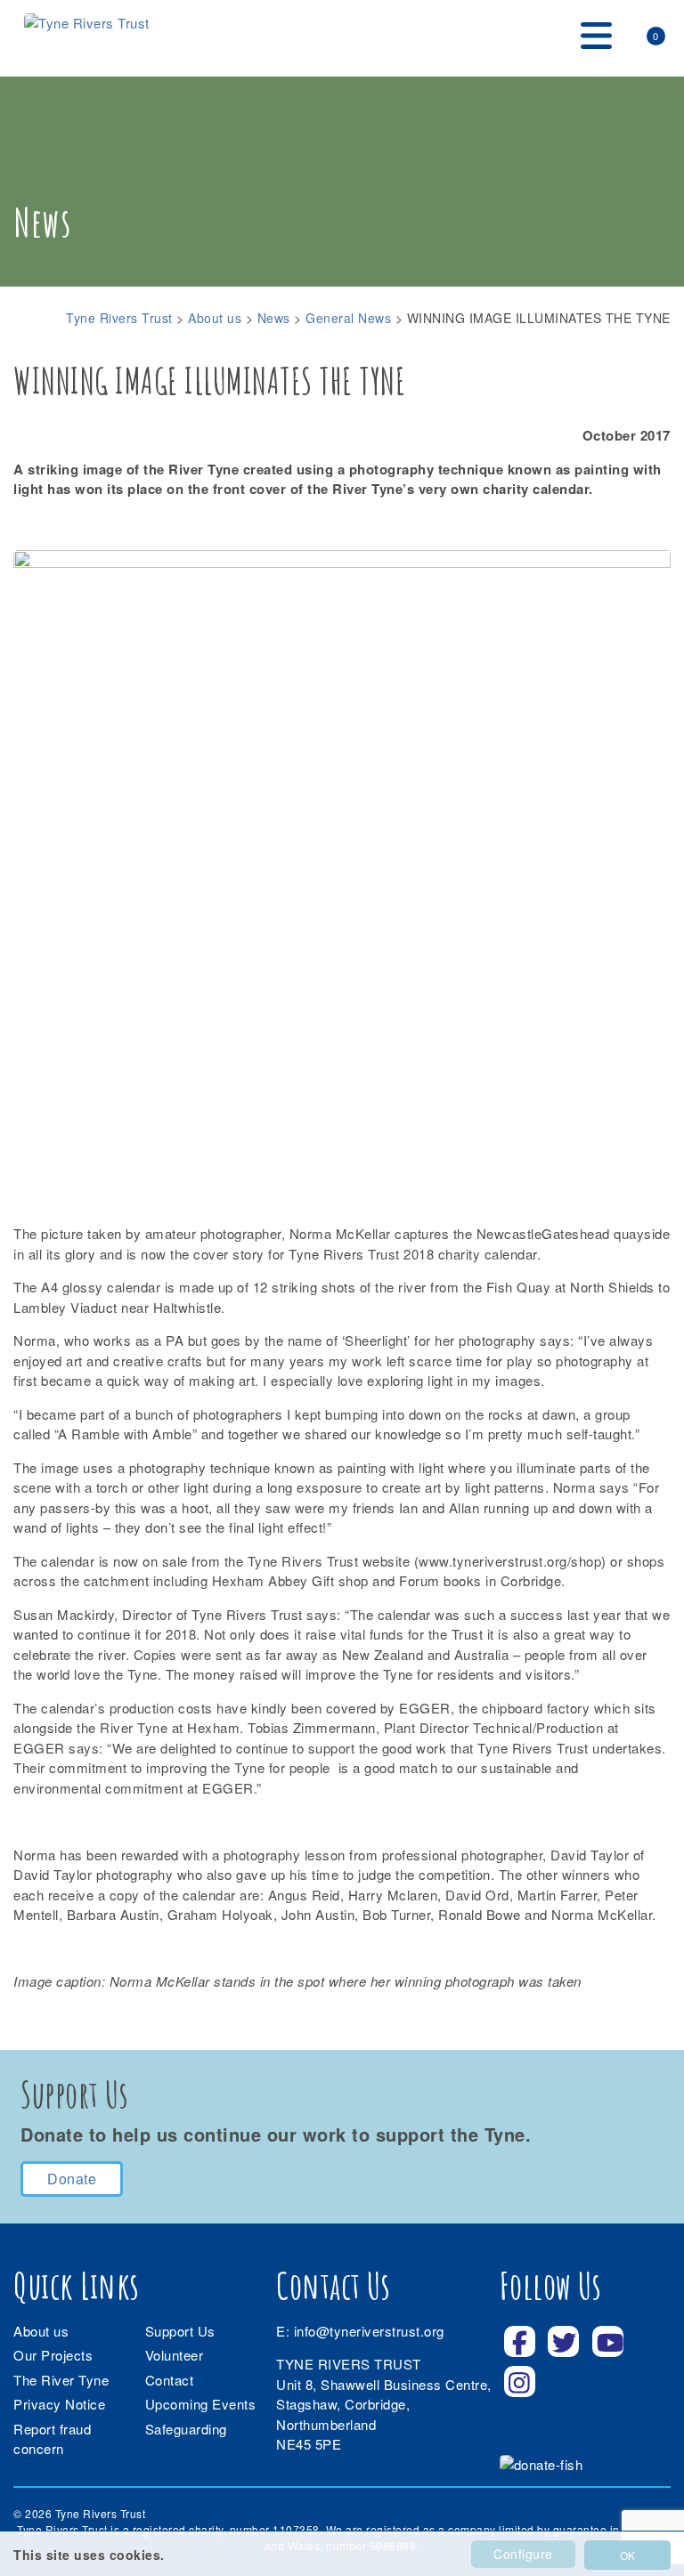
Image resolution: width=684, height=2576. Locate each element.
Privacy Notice (59, 2404)
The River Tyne (61, 2380)
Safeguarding (186, 2429)
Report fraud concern (52, 2439)
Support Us (180, 2331)
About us (41, 2331)
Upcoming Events (201, 2404)
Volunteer (175, 2355)
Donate (72, 2179)
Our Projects (53, 2355)
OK (627, 2555)
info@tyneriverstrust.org (369, 2331)
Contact (170, 2380)
